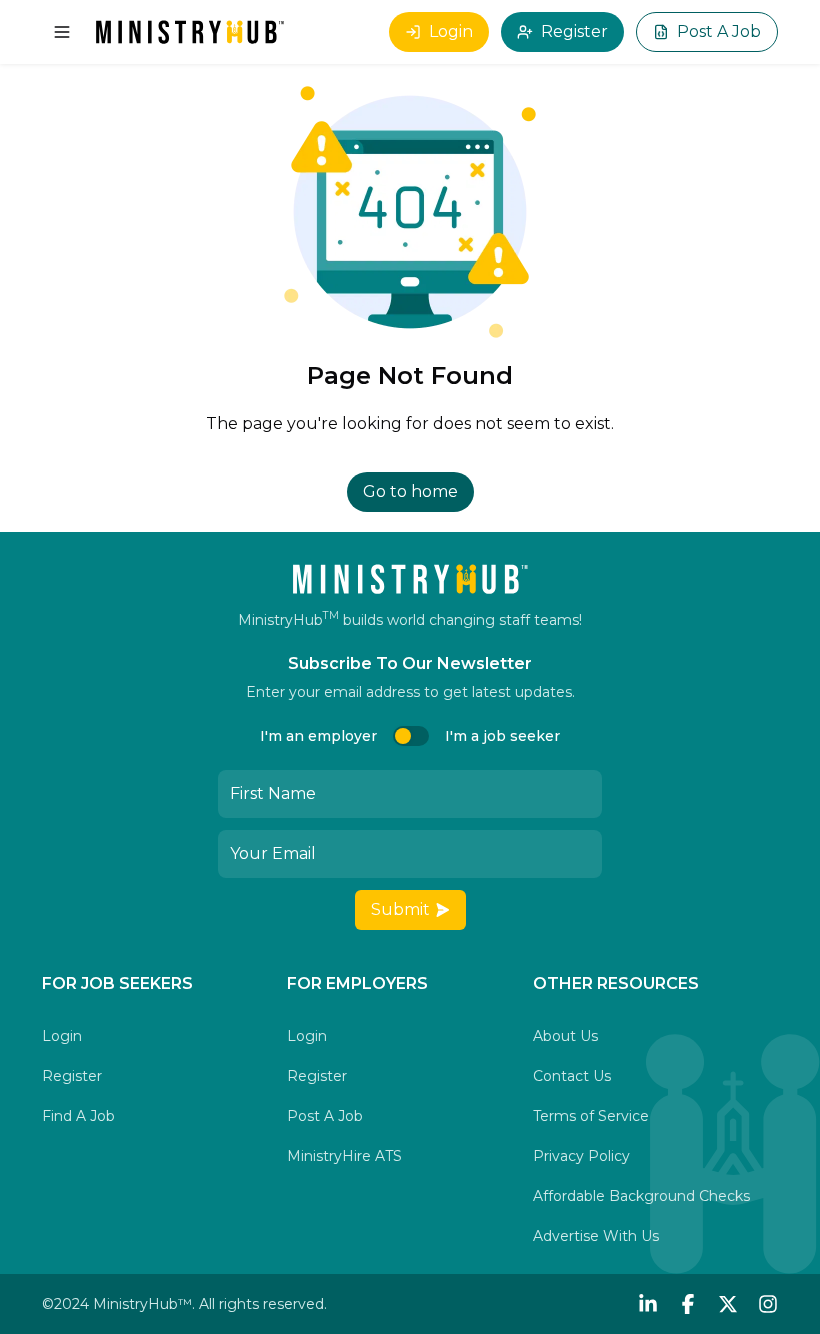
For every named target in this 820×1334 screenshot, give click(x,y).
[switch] (411, 736)
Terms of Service (591, 1116)
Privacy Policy (581, 1156)
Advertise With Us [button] (596, 1236)
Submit (400, 909)
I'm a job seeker (502, 736)
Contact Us (572, 1076)
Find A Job (78, 1116)
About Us (565, 1036)
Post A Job (719, 31)
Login (451, 31)
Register (574, 31)
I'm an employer (318, 736)
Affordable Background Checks (641, 1196)
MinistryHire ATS (344, 1156)
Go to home (410, 491)
